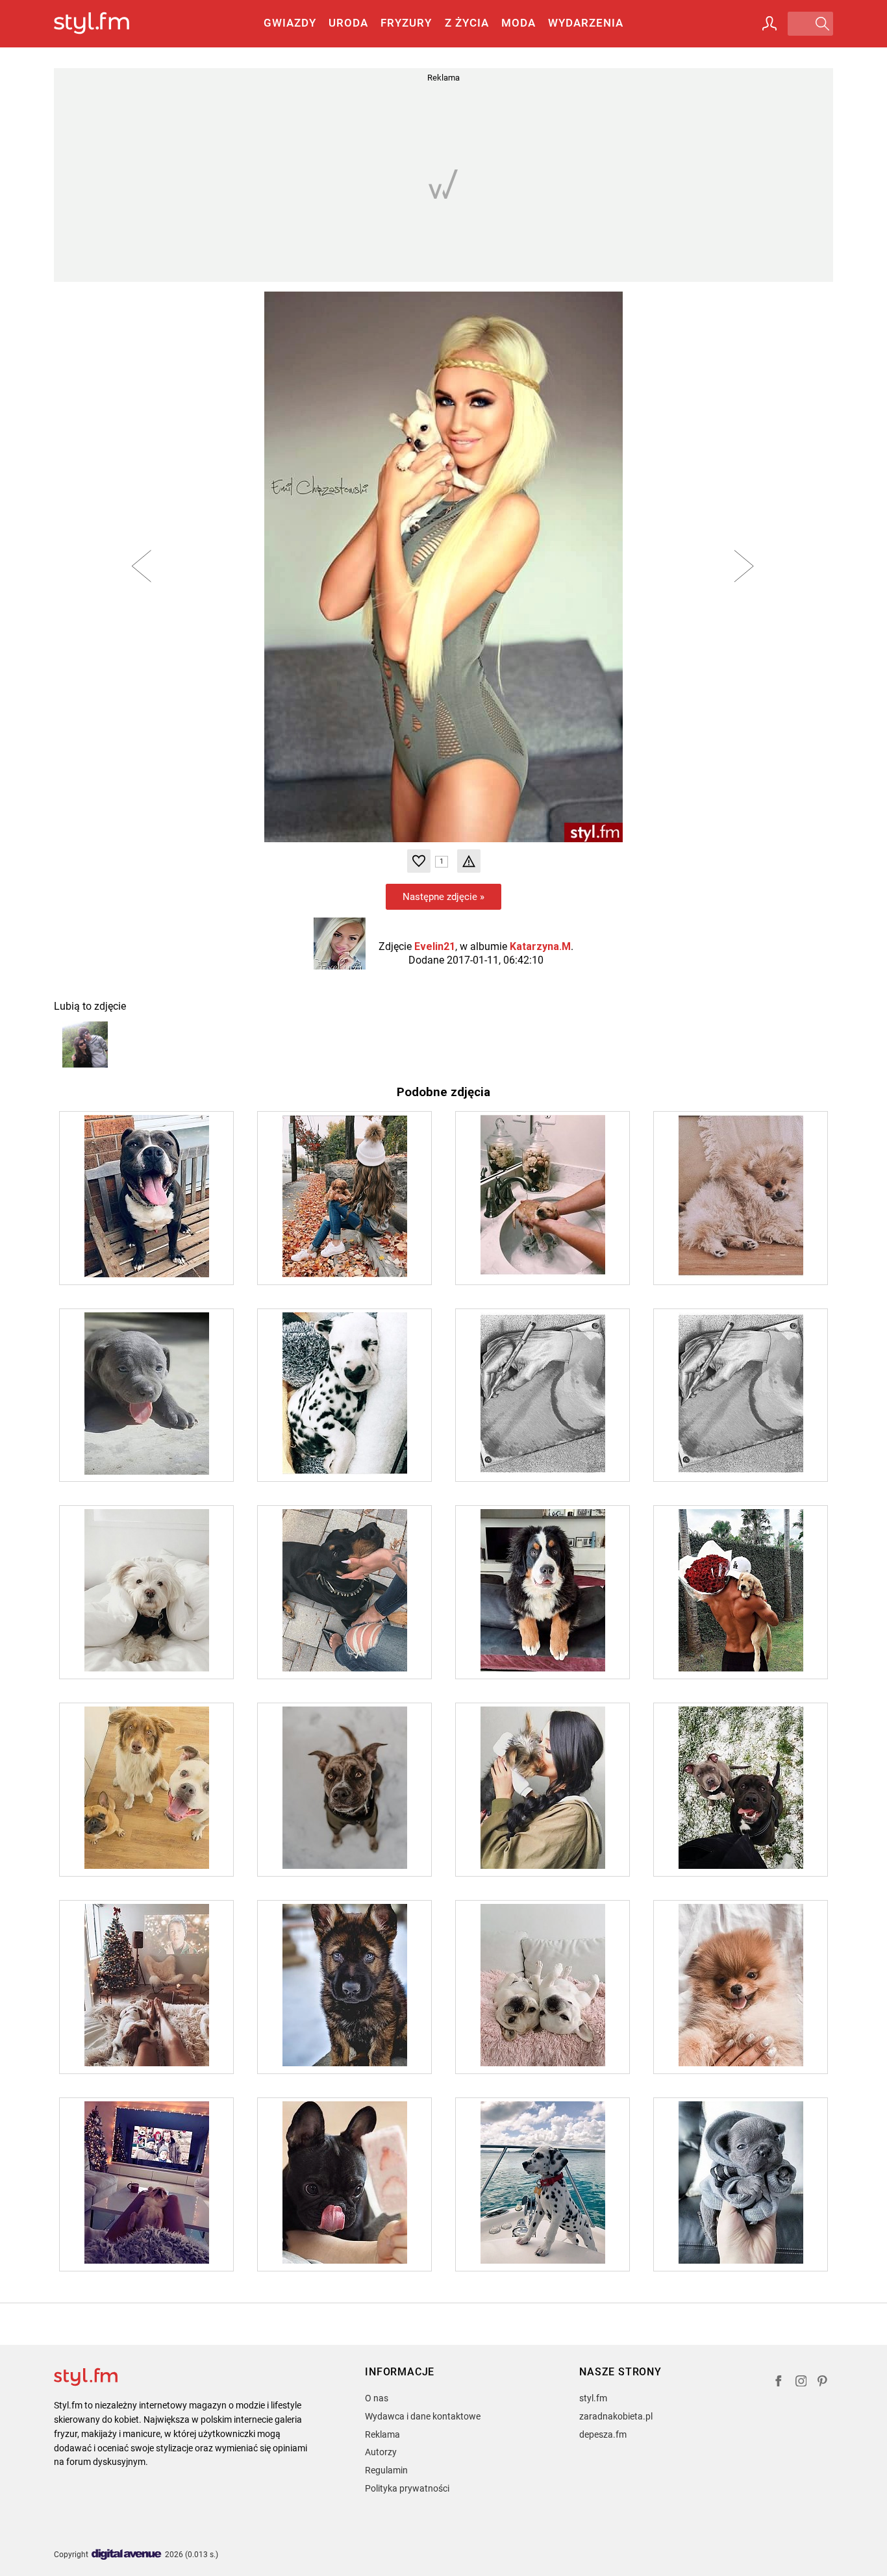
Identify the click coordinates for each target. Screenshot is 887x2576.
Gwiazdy (290, 23)
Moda (518, 23)
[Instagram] (801, 2383)
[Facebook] (779, 2383)
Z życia (467, 23)
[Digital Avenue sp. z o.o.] (127, 2555)
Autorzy (381, 2452)
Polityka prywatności (407, 2488)
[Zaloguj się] (769, 23)
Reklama (382, 2434)
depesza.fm (603, 2434)
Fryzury (406, 23)
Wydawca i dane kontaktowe (423, 2416)
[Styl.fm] (106, 24)
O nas (377, 2398)
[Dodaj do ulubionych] (419, 861)
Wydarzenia (586, 23)
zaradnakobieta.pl (616, 2416)
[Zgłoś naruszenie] (469, 861)
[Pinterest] (823, 2383)
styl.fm (593, 2398)
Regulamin (386, 2470)
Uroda (348, 23)
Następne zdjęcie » (443, 897)
